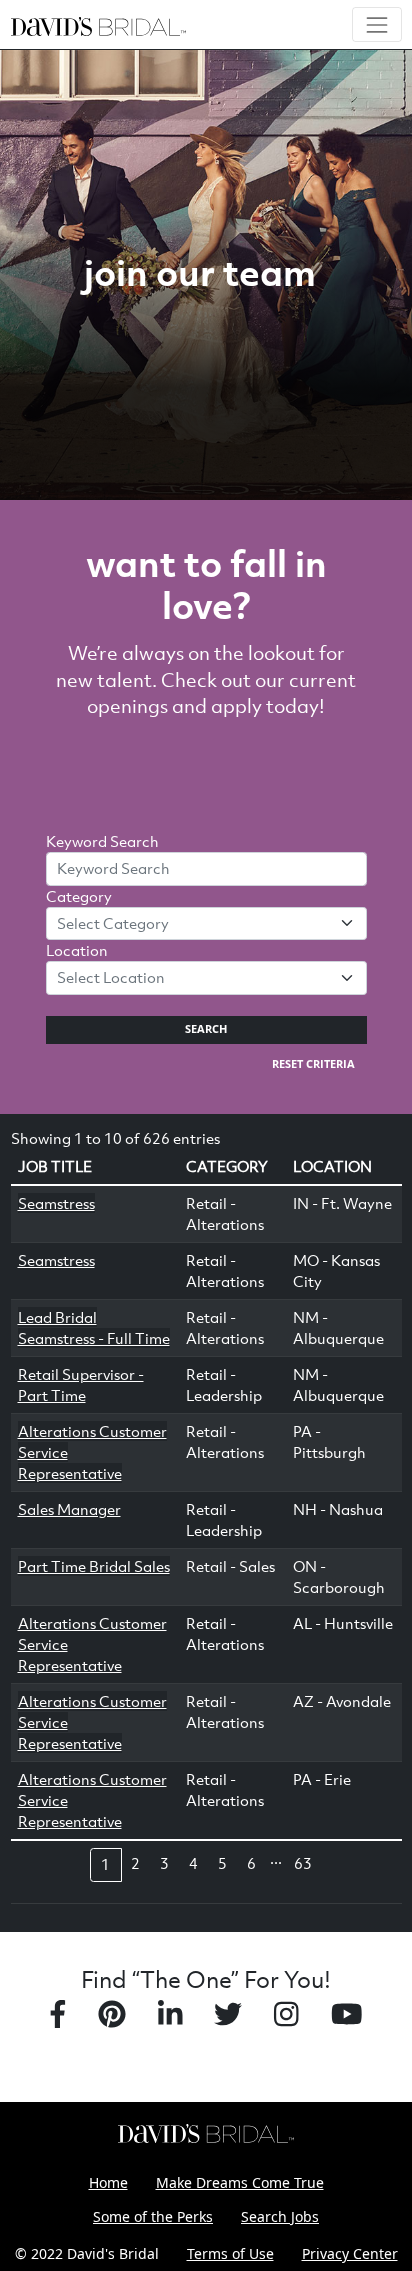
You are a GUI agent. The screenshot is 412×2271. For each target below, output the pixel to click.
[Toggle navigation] (376, 24)
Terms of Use (230, 2253)
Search (206, 1029)
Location (77, 950)
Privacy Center (350, 2253)
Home (108, 2182)
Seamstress (56, 1203)
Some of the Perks (153, 2216)
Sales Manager (69, 1509)
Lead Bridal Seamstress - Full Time (94, 1327)
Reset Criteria (313, 1064)
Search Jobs (280, 2216)
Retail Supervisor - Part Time (81, 1384)
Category (79, 896)
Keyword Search (102, 841)
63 (303, 1863)
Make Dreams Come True (240, 2182)
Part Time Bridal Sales (94, 1566)
